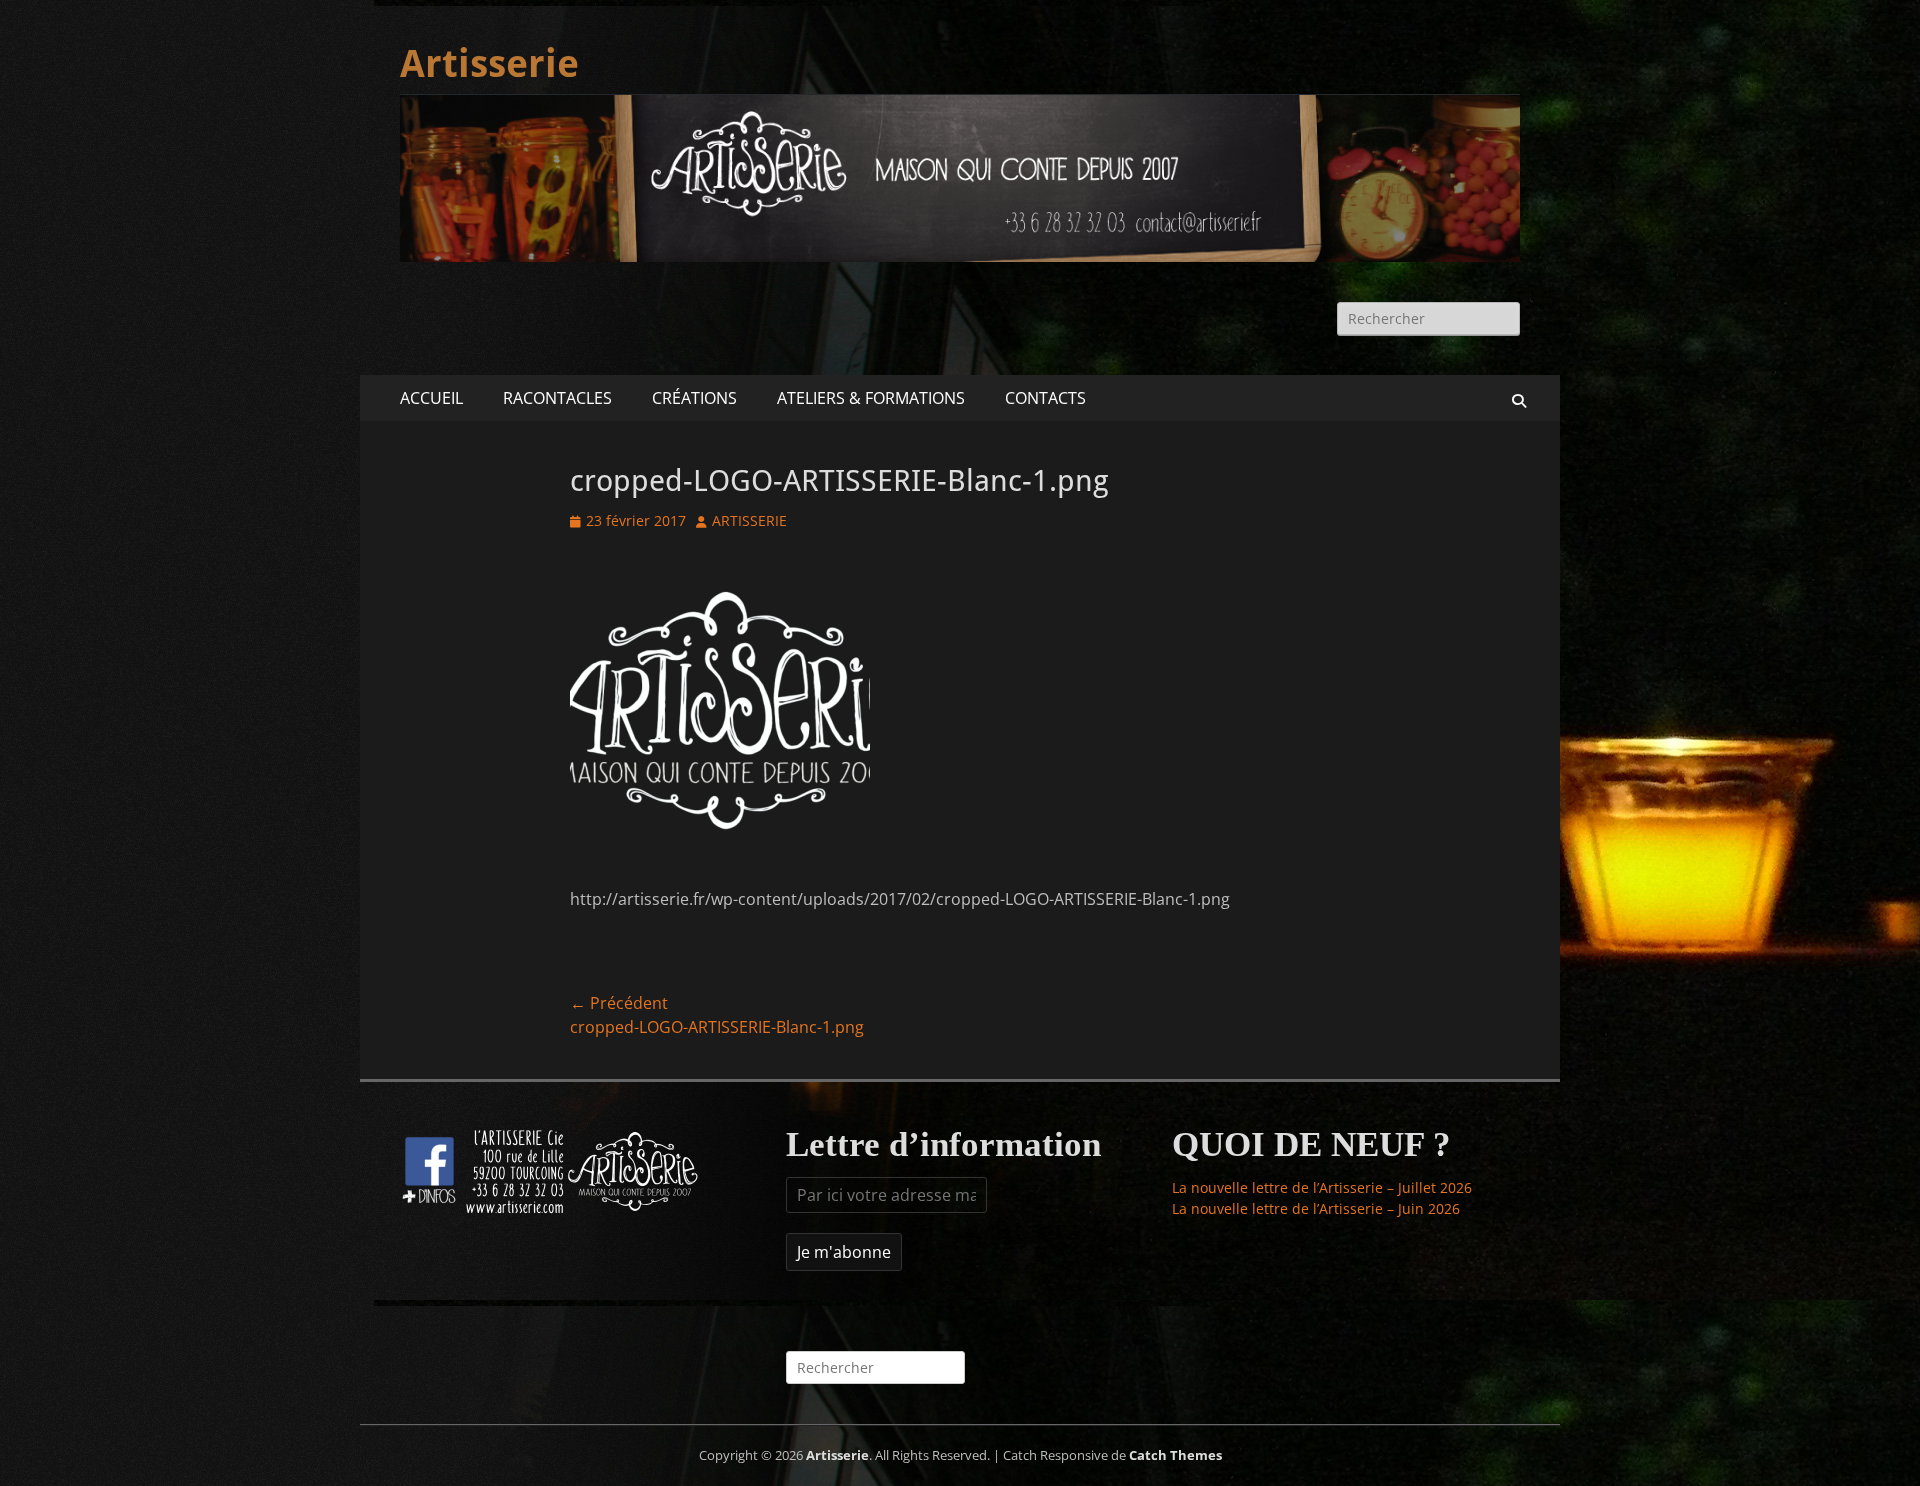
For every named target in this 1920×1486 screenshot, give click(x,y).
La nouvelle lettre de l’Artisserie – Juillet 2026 (1322, 1187)
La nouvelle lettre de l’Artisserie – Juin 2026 (1316, 1208)
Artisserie (489, 64)
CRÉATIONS (694, 398)
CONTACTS (1045, 398)
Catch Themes (1175, 1455)
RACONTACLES (557, 398)
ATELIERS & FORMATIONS (871, 398)
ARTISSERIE (749, 520)
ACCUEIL (431, 398)
